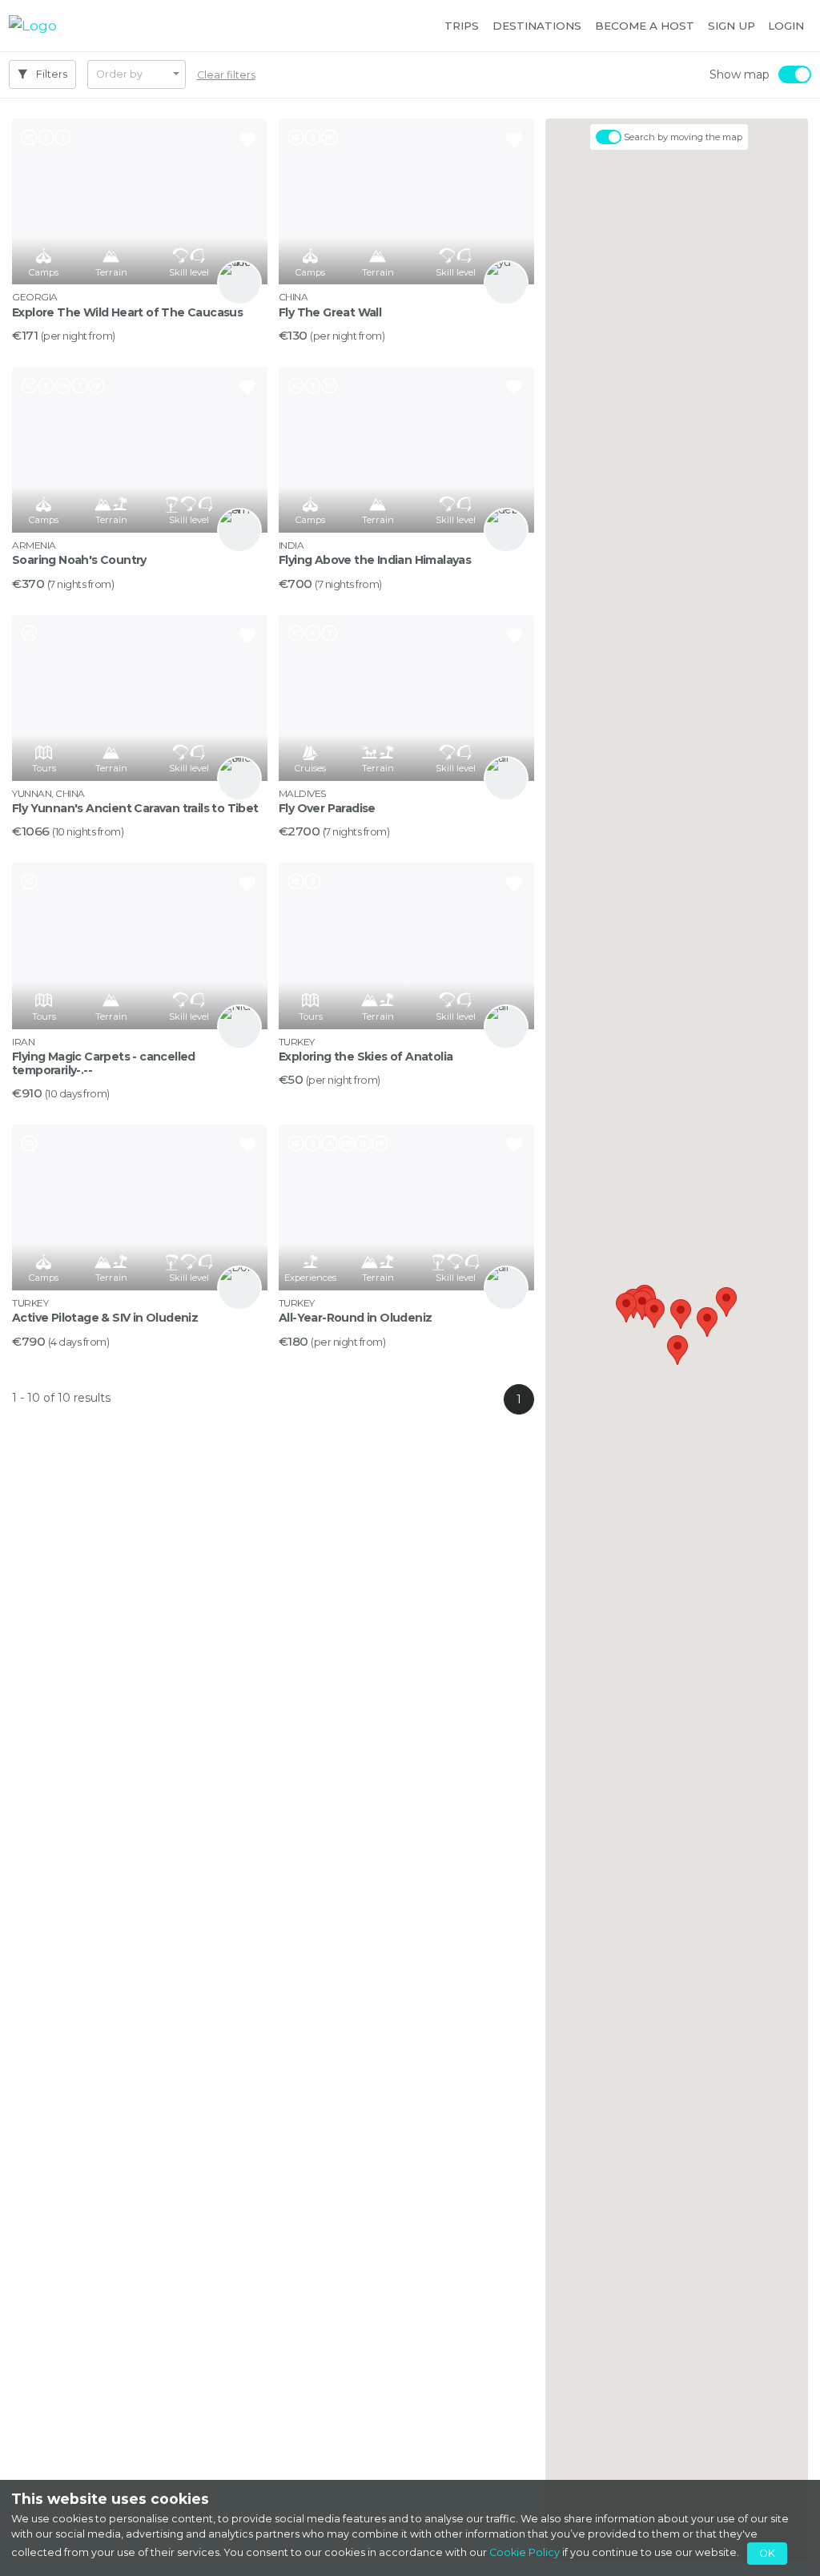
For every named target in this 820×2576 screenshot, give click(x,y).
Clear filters (226, 75)
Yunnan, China (48, 793)
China (293, 297)
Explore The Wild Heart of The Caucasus (127, 312)
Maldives (302, 793)
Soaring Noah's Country (79, 560)
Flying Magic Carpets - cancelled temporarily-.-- (104, 1063)
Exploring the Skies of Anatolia (366, 1057)
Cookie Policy (525, 2552)
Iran (23, 1042)
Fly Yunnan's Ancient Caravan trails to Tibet (135, 808)
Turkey (297, 1042)
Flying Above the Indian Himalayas (375, 560)
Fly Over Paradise (327, 808)
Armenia (34, 545)
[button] (462, 25)
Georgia (35, 297)
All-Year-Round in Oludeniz (355, 1318)
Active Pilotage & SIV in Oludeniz (105, 1318)
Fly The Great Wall (330, 312)
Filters (50, 74)
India (291, 545)
